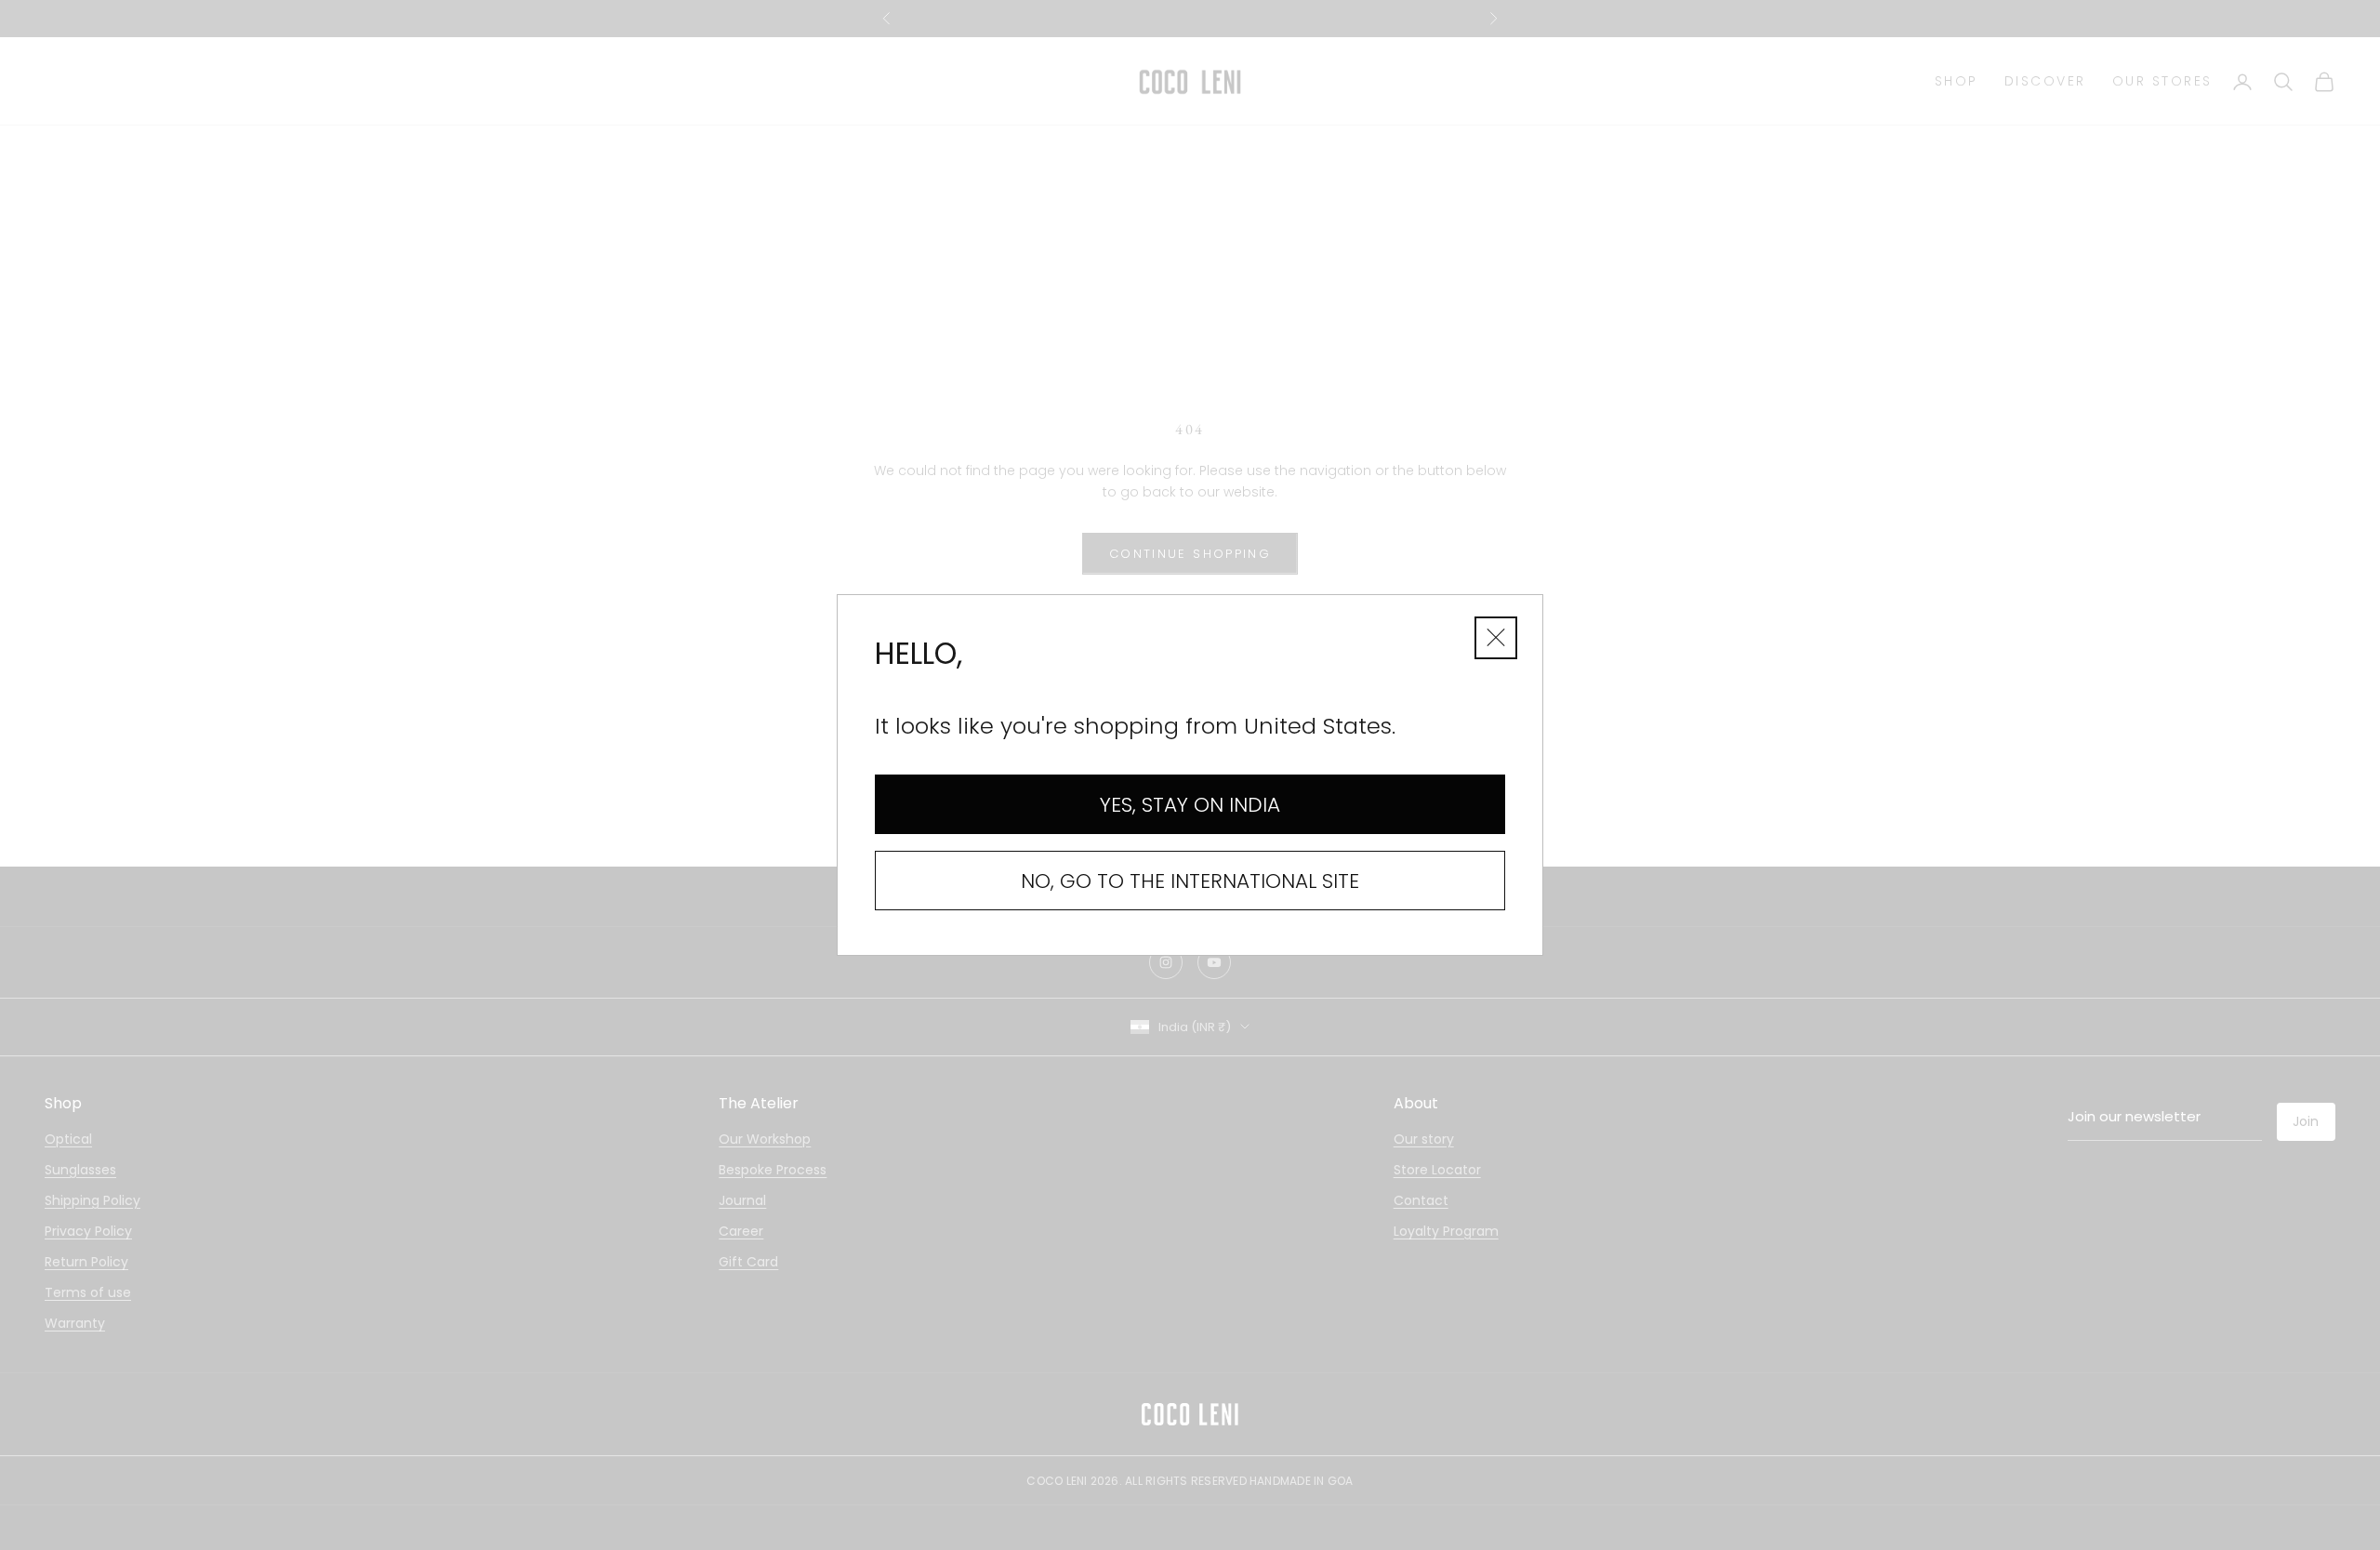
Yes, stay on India (1190, 805)
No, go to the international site (1190, 881)
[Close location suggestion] (1496, 638)
